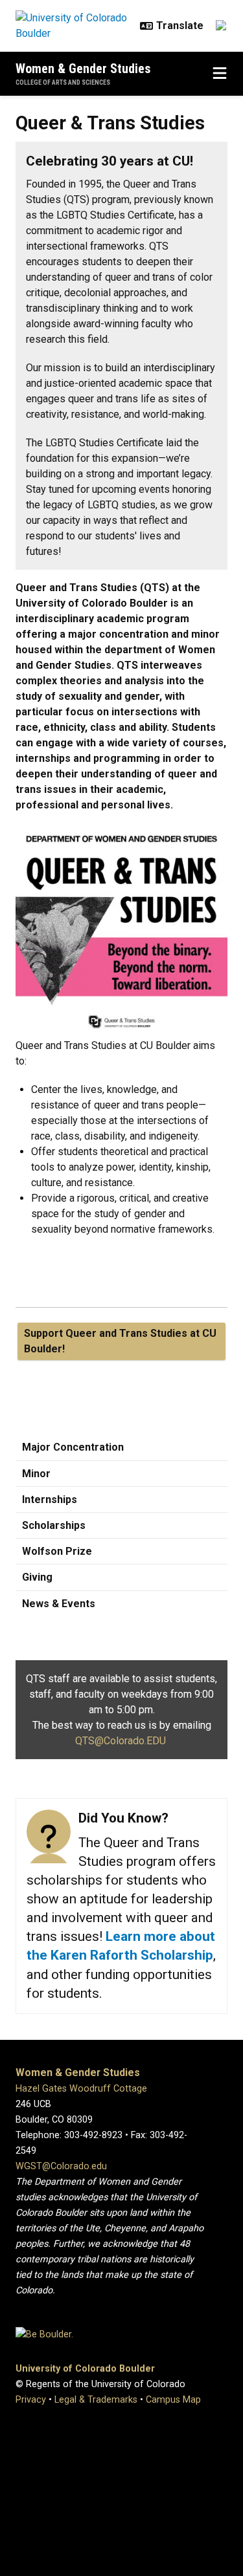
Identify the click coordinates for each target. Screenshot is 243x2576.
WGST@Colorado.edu (61, 2166)
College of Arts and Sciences (63, 82)
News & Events (59, 1604)
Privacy (31, 2400)
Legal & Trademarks (96, 2400)
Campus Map (173, 2400)
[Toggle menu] (220, 74)
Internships (50, 1499)
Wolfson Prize (57, 1551)
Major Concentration (73, 1447)
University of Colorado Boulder (85, 2369)
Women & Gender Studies (83, 69)
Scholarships (54, 1525)
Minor (36, 1474)
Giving (37, 1577)
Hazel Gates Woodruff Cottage (81, 2089)
